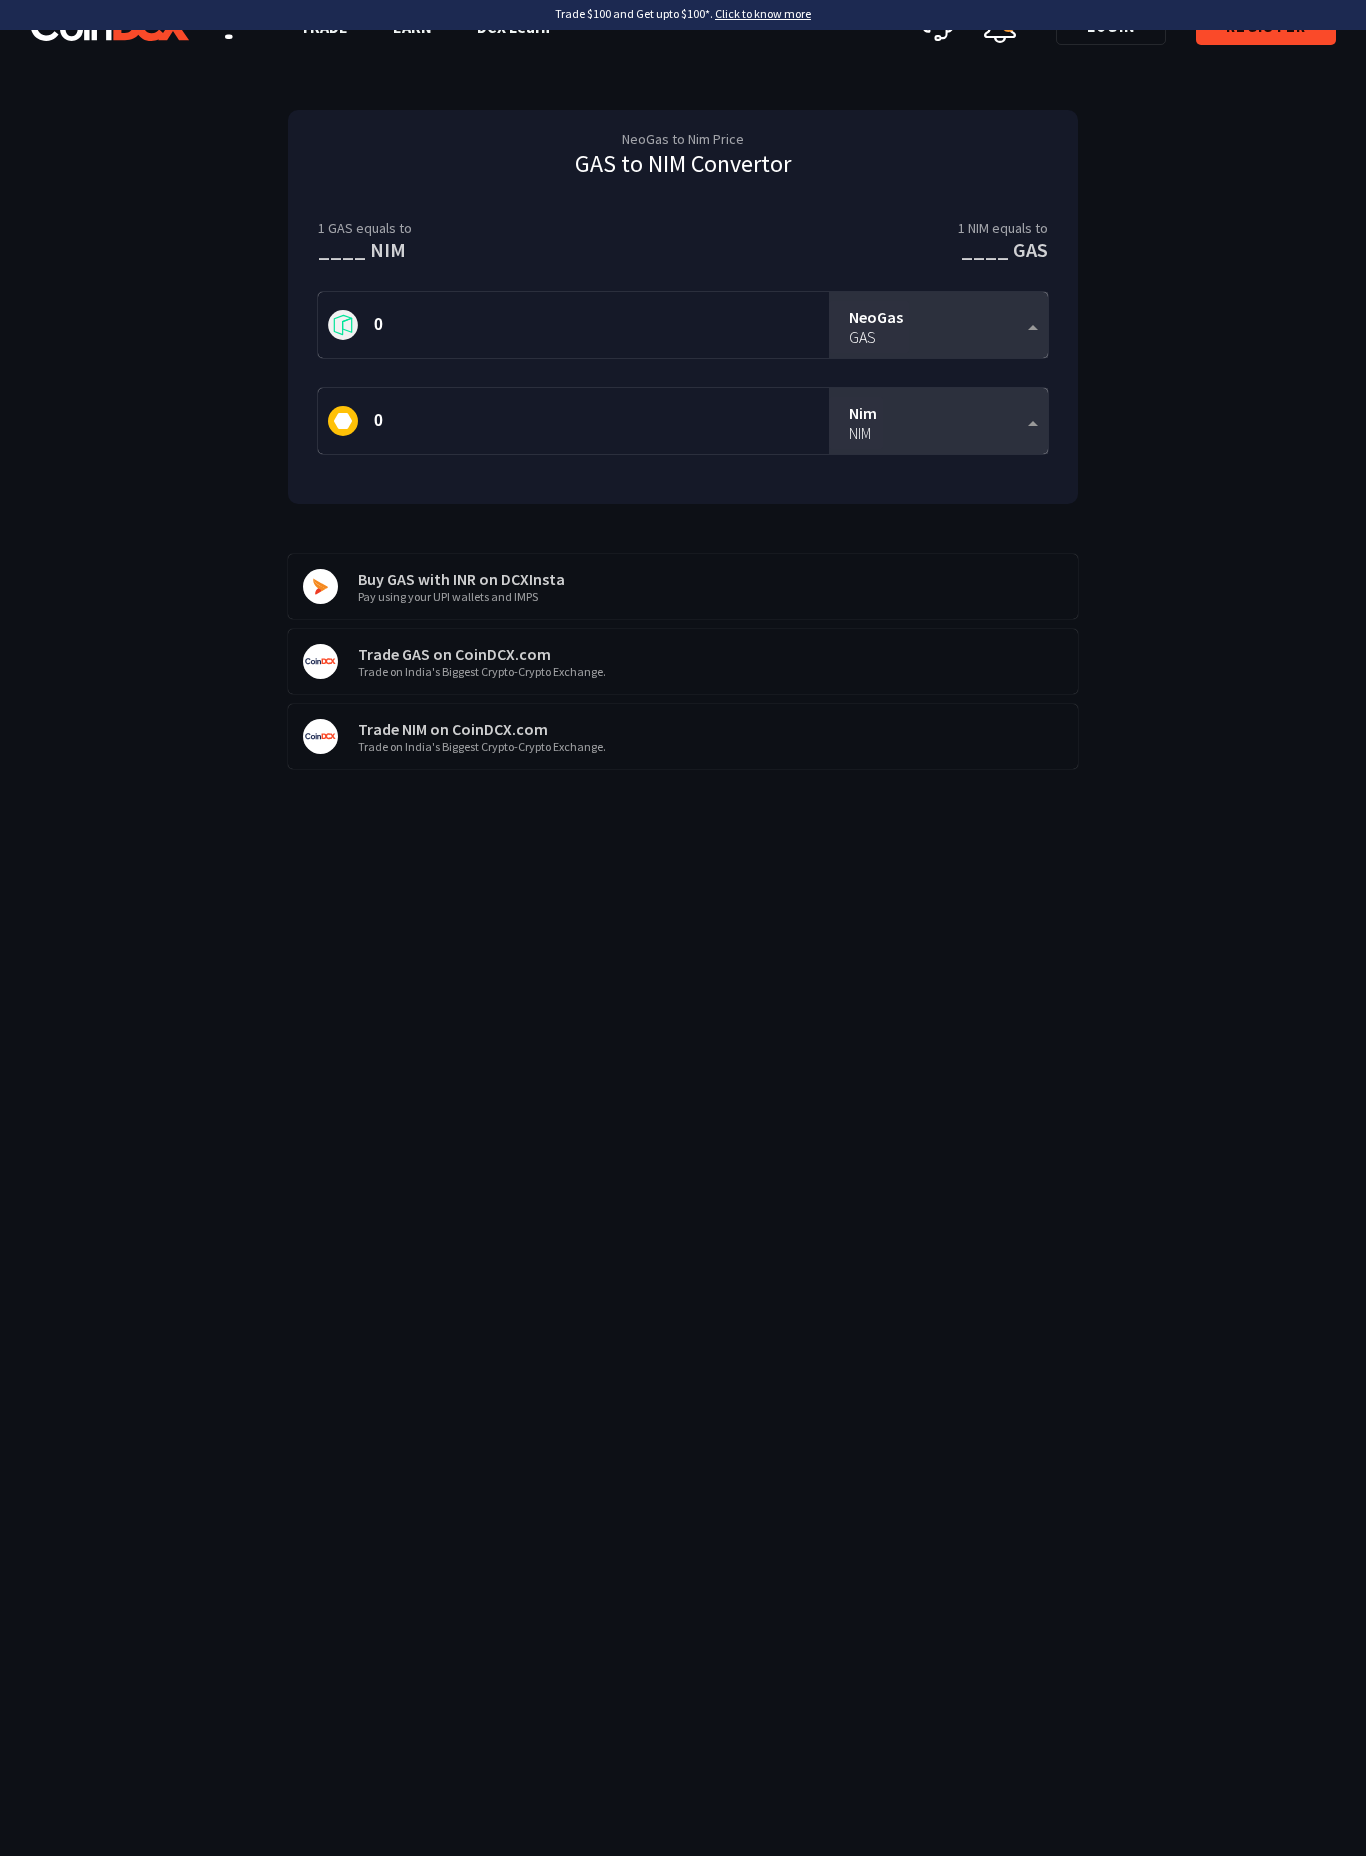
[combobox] (938, 325)
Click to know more (763, 13)
